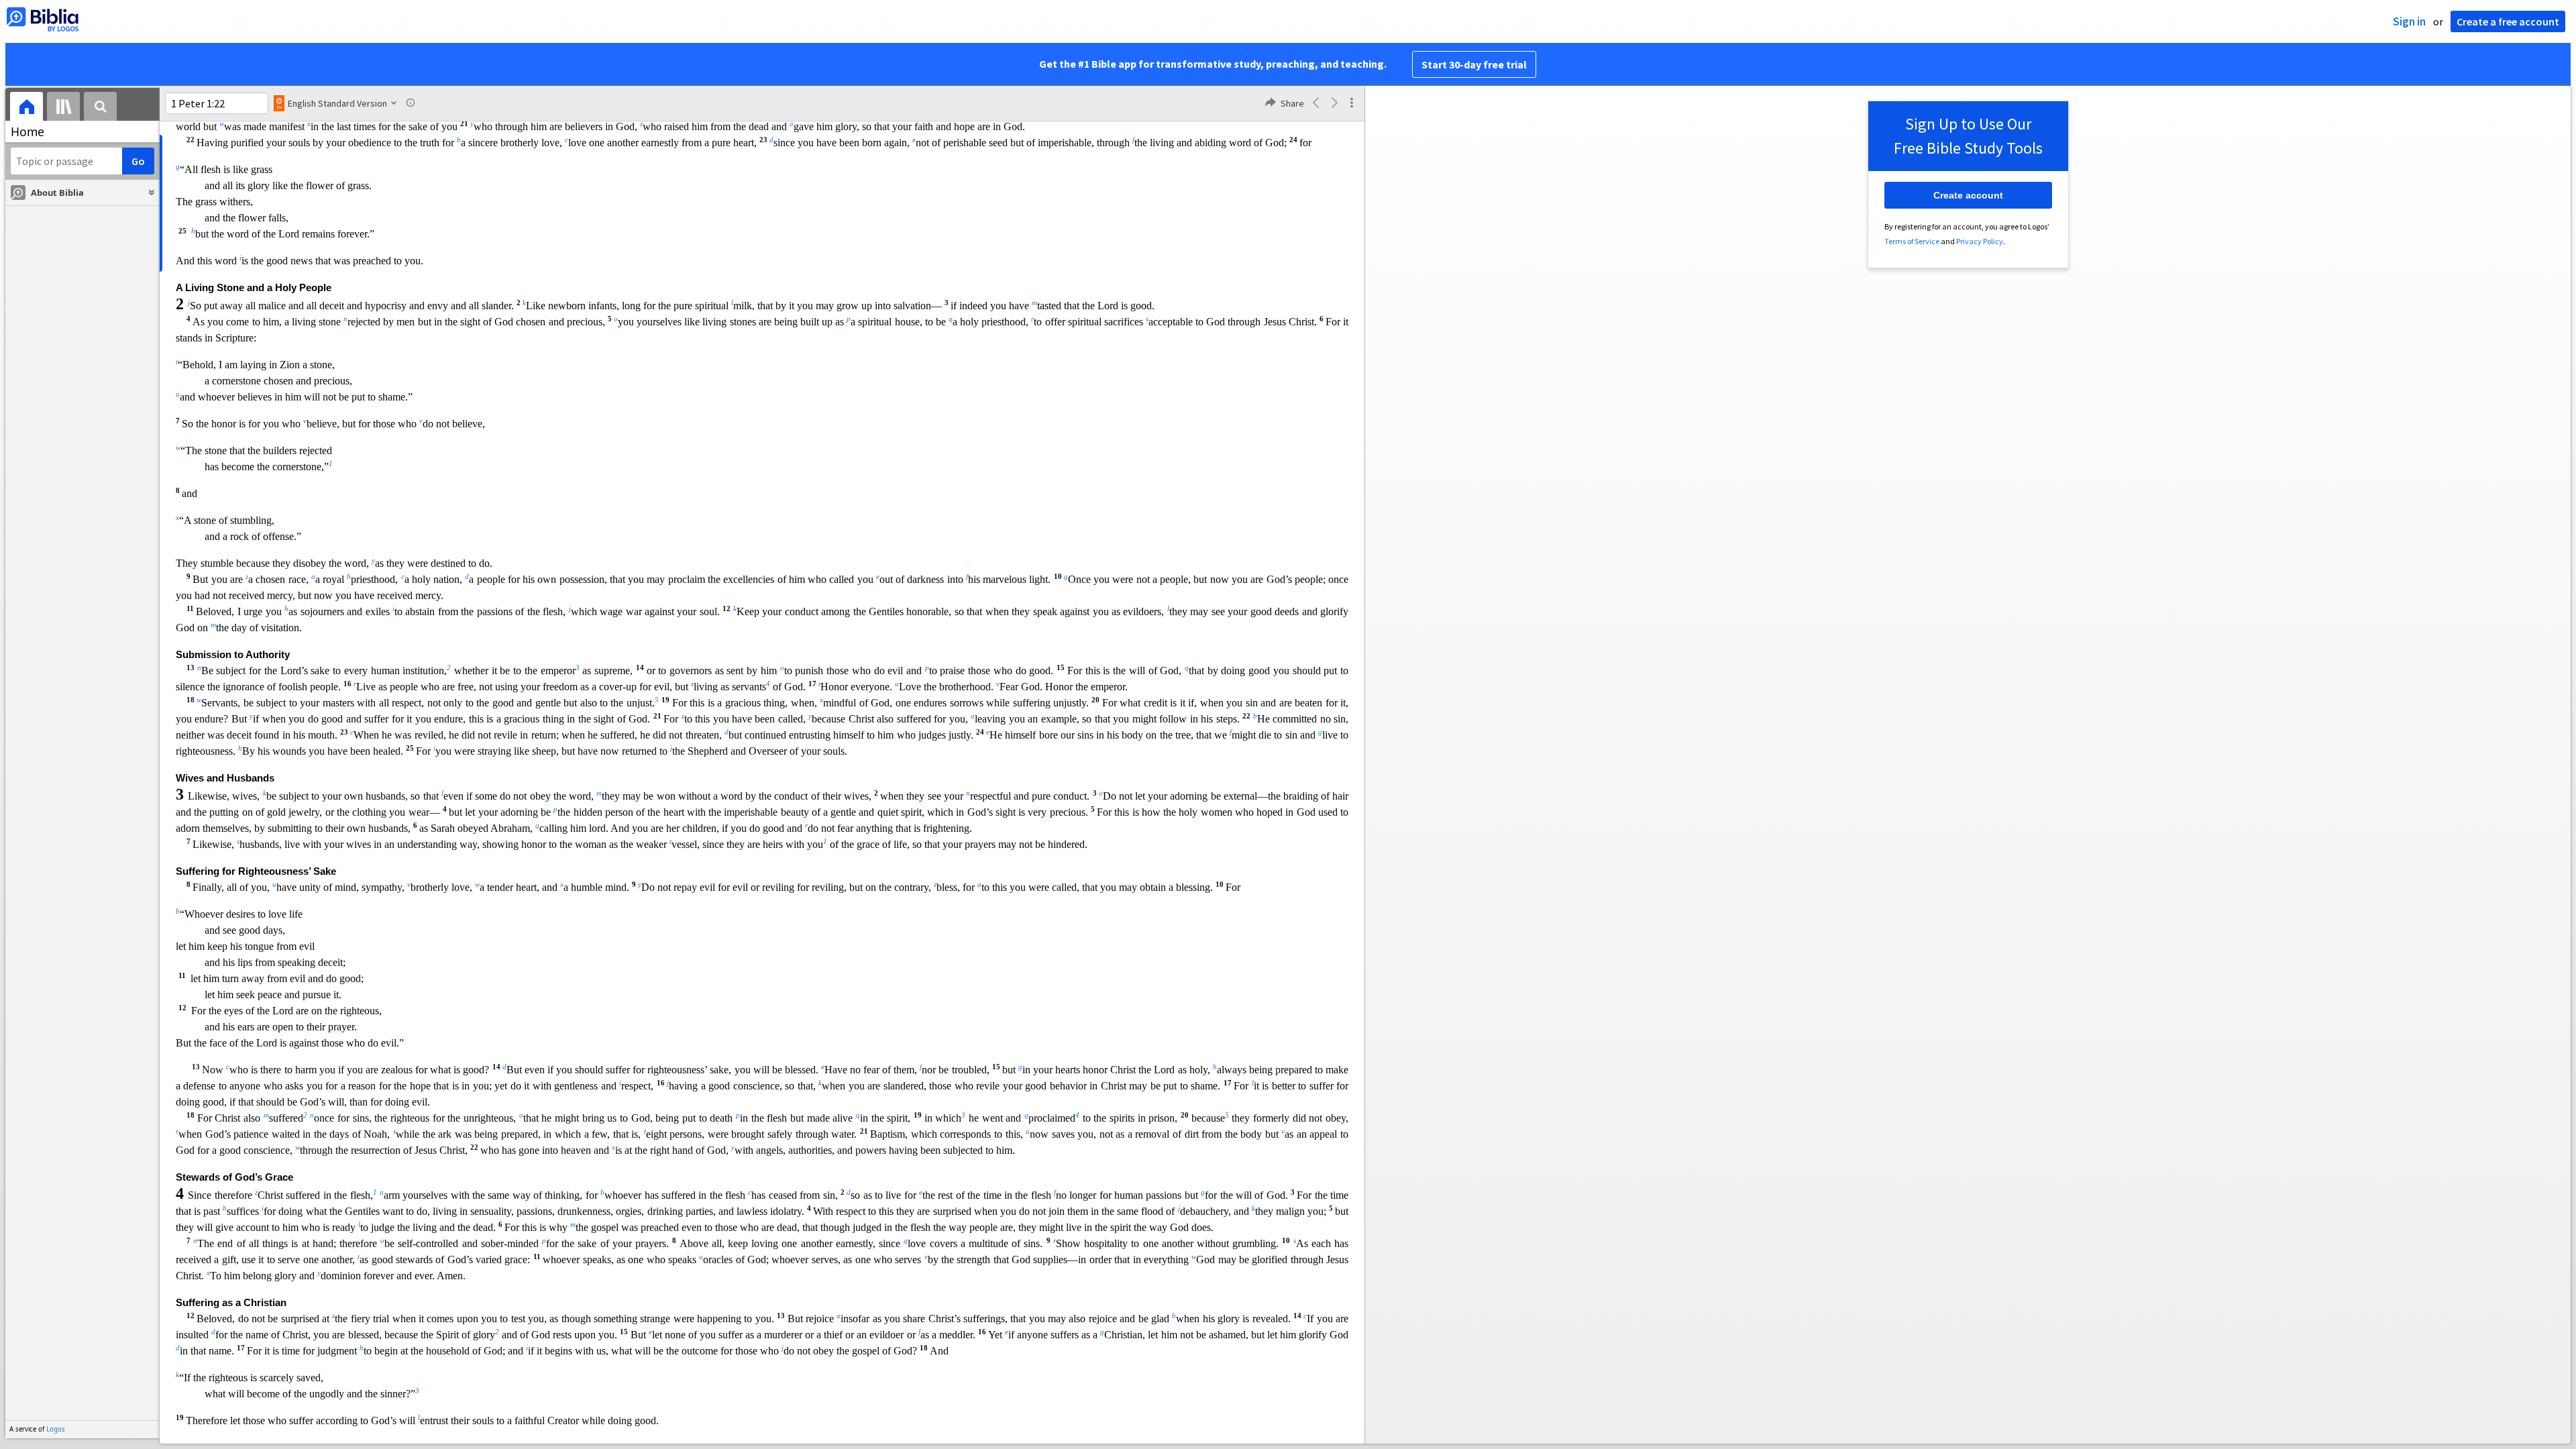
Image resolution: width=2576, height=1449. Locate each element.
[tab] (26, 108)
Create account (1968, 195)
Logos (56, 1429)
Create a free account (2508, 21)
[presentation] (26, 108)
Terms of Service (1912, 241)
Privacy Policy (1980, 241)
